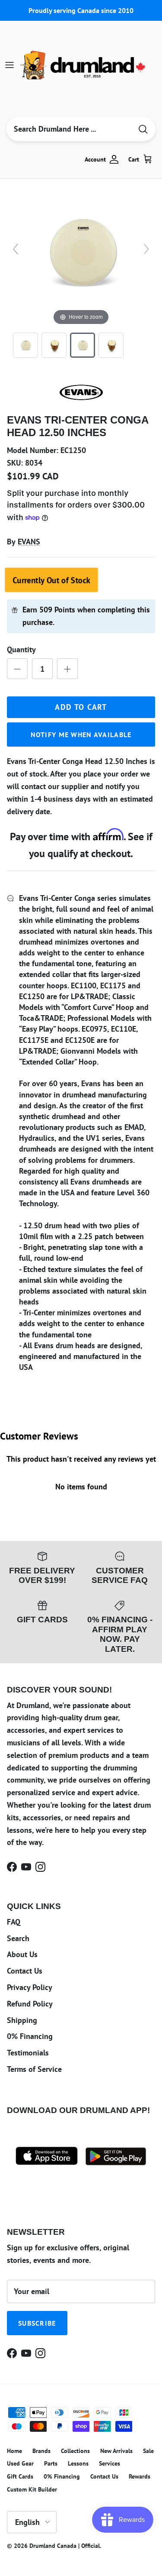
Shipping (22, 2020)
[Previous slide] (16, 249)
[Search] (143, 129)
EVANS (29, 542)
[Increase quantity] (67, 669)
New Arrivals (116, 2451)
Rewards (140, 2476)
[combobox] (69, 129)
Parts (51, 2463)
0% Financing (30, 2036)
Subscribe (37, 2323)
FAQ (14, 1922)
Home (14, 2451)
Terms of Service (34, 2069)
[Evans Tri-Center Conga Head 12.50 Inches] (25, 345)
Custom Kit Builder (32, 2489)
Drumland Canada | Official (65, 2546)
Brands (41, 2451)
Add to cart (81, 707)
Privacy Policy (30, 1987)
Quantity (21, 649)
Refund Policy (30, 2004)
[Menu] (10, 65)
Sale (148, 2451)
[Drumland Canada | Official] (84, 65)
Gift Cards (20, 2476)
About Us (22, 1954)
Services (110, 2463)
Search (18, 1938)
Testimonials (28, 2053)
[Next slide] (146, 249)
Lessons (78, 2463)
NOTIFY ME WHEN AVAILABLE (81, 735)
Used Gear (20, 2463)
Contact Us (25, 1971)
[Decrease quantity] (17, 669)
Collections (75, 2451)
